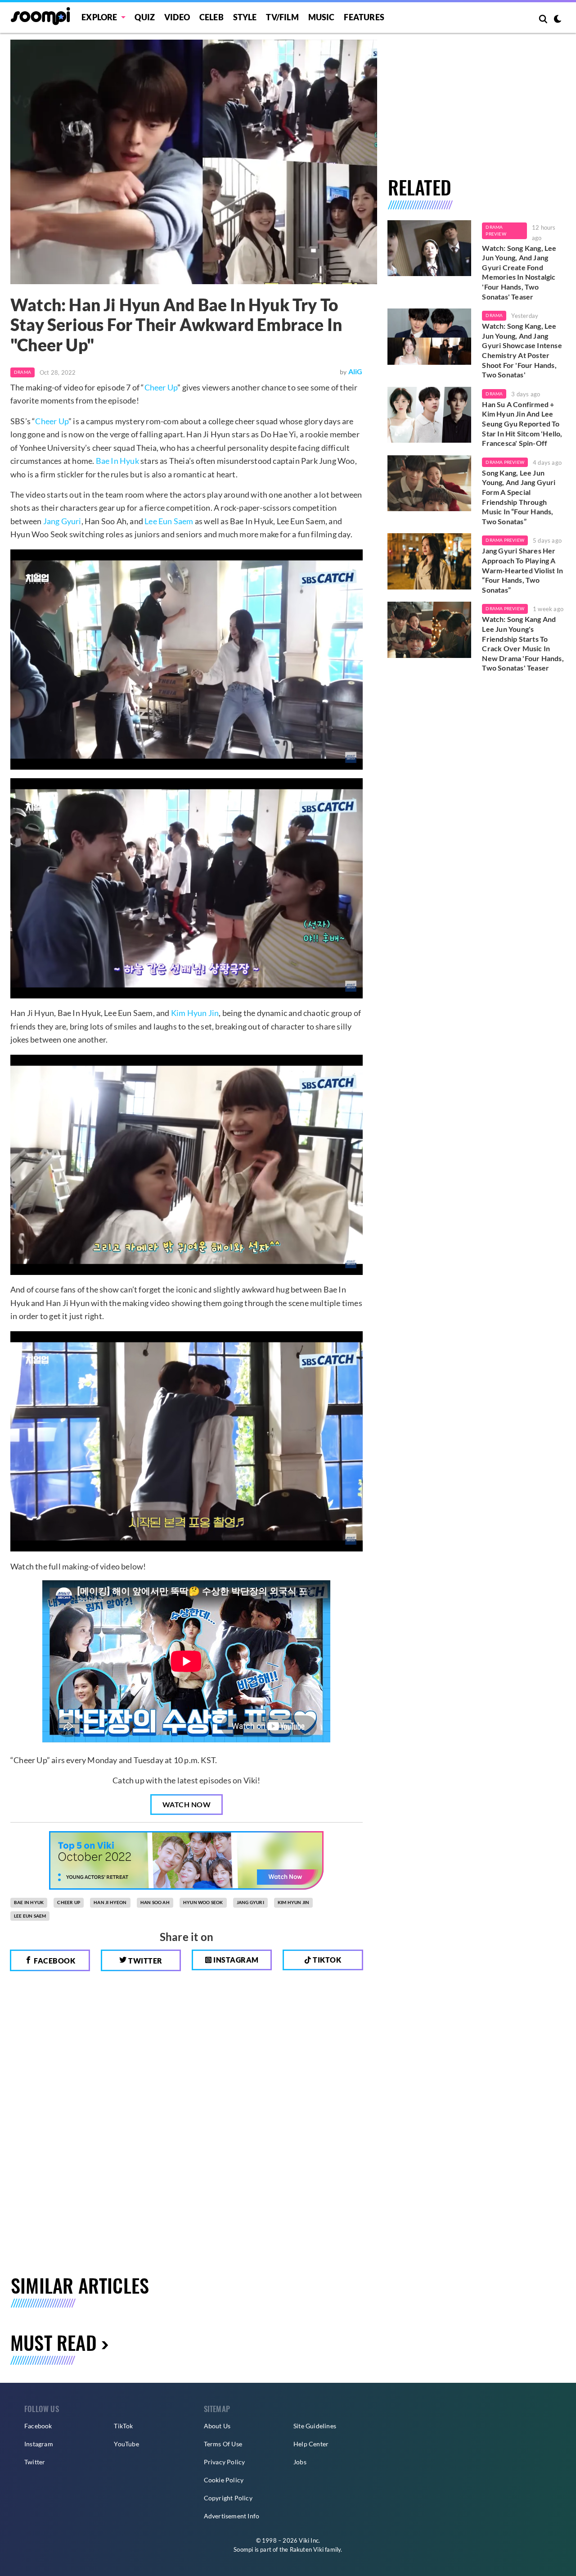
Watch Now (187, 1804)
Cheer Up (161, 387)
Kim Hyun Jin (195, 1013)
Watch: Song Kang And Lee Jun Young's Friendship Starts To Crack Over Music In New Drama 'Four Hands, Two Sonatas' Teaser (523, 643)
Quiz (145, 17)
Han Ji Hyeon (110, 1902)
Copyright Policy (228, 2498)
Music (322, 17)
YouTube (126, 2444)
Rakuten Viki (307, 2549)
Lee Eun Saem (169, 521)
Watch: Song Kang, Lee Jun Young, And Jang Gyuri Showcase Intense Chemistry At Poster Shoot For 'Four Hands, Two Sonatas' (522, 350)
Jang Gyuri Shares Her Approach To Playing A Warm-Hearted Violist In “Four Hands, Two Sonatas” (522, 570)
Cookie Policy (224, 2480)
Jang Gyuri (62, 521)
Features (364, 17)
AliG (355, 371)
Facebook (54, 1961)
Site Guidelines (315, 2426)
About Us (217, 2426)
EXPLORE (99, 17)
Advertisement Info (232, 2516)
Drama (22, 372)
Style (245, 17)
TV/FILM (282, 17)
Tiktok (326, 1960)
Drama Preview (496, 231)
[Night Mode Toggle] (558, 20)
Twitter (145, 1961)
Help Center (311, 2444)
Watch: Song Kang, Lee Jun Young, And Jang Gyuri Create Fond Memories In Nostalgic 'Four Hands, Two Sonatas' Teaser (519, 272)
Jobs (300, 2462)
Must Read (54, 2342)
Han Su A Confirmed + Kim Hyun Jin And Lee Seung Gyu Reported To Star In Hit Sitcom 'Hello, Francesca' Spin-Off (522, 424)
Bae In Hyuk (117, 461)
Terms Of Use (223, 2444)
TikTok (123, 2426)
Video (177, 17)
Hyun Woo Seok (203, 1902)
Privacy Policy (225, 2462)
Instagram (235, 1960)
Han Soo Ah (155, 1902)
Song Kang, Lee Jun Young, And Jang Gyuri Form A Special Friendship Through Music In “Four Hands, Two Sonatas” (519, 497)
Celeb (211, 17)
